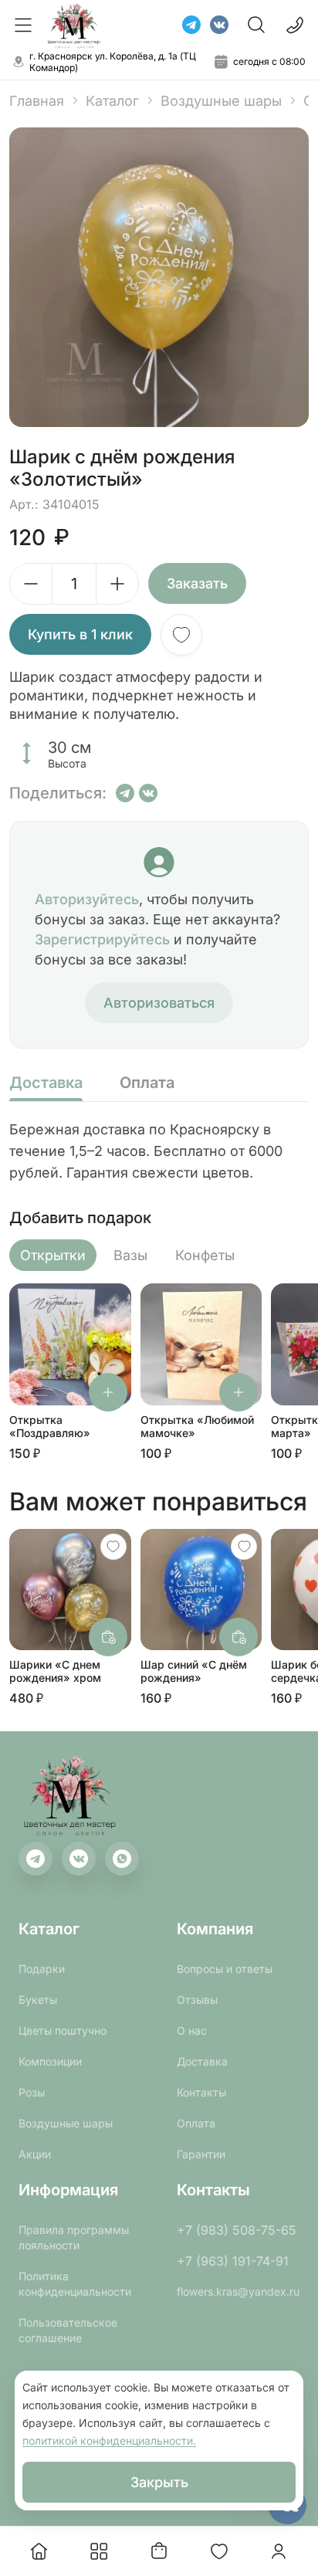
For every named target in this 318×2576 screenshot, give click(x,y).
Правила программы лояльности (74, 2237)
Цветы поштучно (63, 2030)
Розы (32, 2092)
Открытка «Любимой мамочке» (197, 1426)
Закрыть (159, 2482)
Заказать (197, 583)
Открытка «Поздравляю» (50, 1426)
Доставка (202, 2061)
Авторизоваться (159, 1003)
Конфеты (205, 1255)
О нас (192, 2030)
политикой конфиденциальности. (109, 2440)
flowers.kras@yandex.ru (238, 2291)
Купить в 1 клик (80, 634)
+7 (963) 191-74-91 (233, 2261)
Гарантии (201, 2154)
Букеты (38, 2000)
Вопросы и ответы (225, 1969)
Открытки (53, 1255)
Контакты (201, 2092)
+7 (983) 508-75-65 (237, 2230)
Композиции (50, 2061)
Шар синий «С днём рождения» (194, 1671)
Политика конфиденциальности (75, 2284)
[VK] (219, 25)
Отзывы (197, 2000)
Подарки (42, 1969)
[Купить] (108, 1392)
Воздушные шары (221, 101)
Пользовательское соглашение (68, 2330)
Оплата (196, 2123)
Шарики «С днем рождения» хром (55, 1671)
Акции (35, 2154)
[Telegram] (191, 25)
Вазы (130, 1255)
